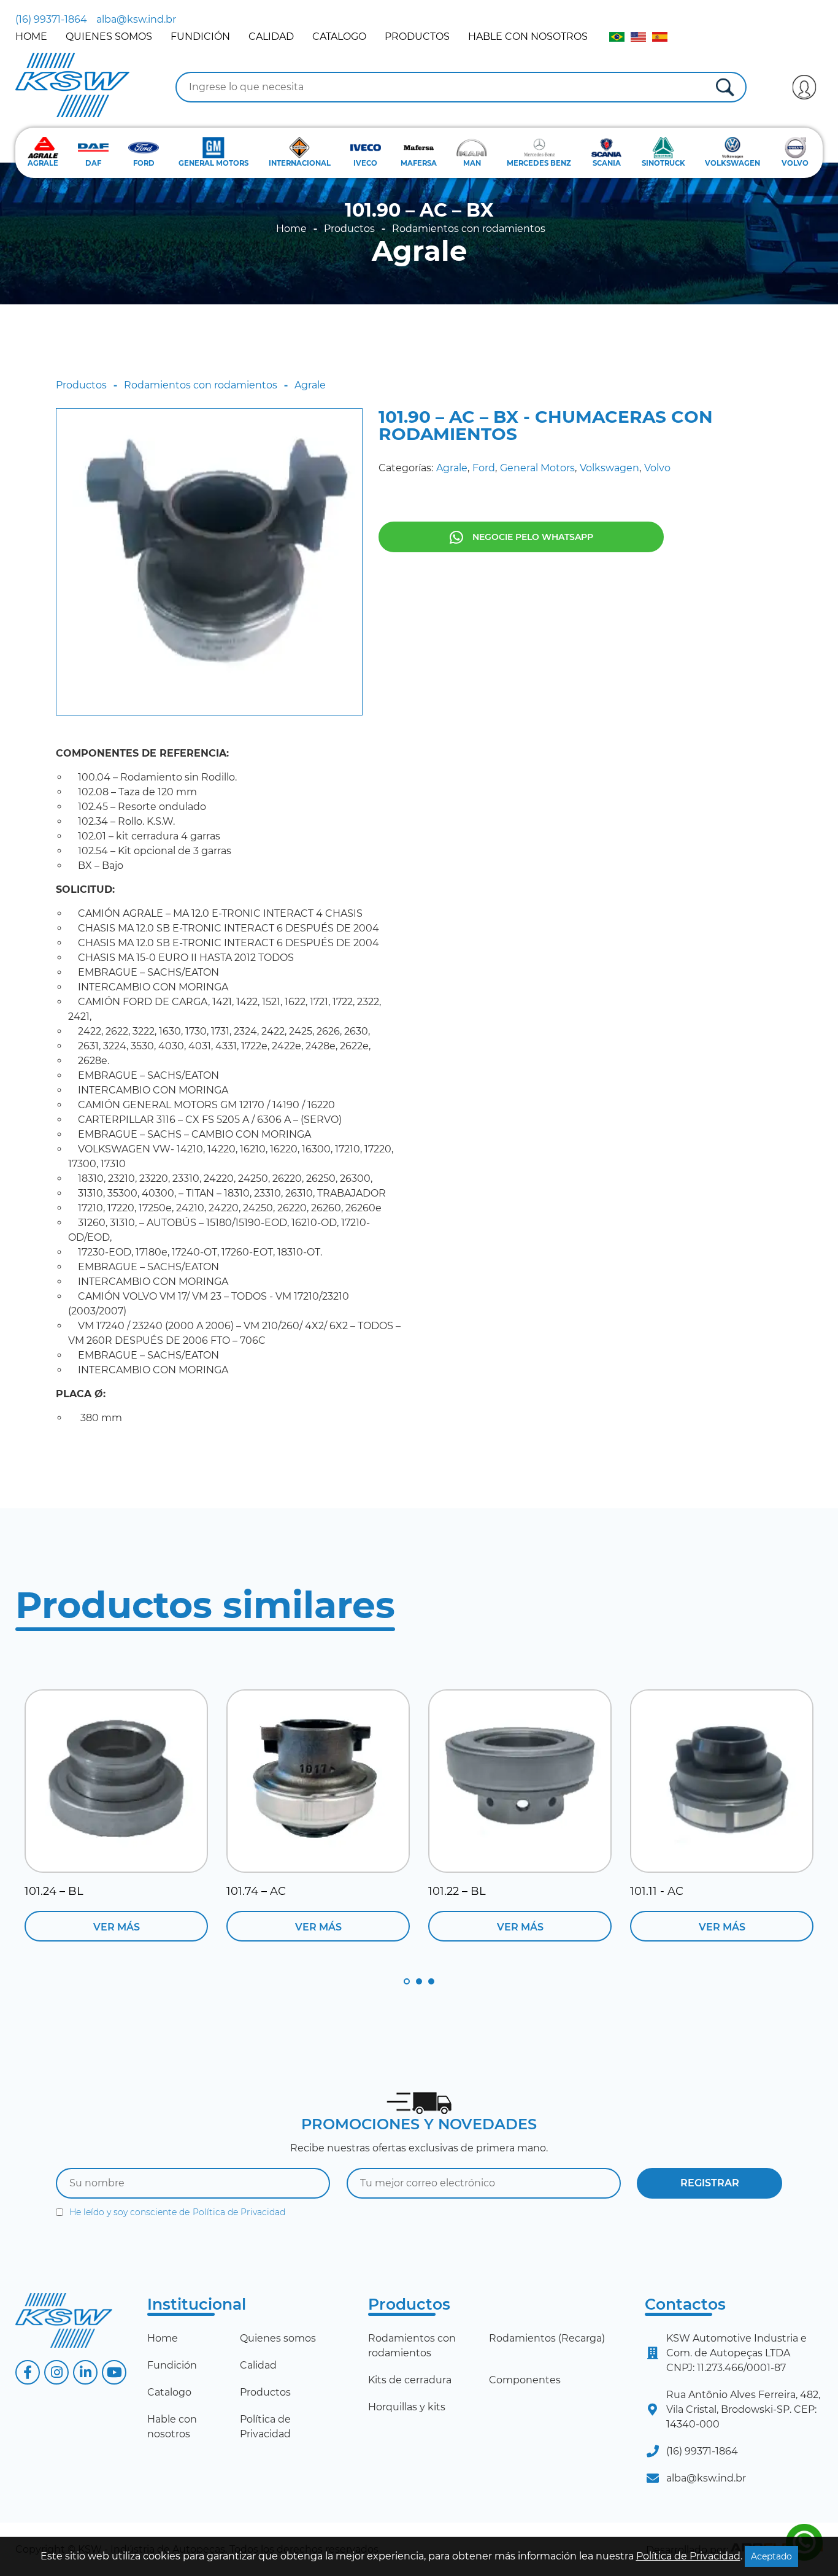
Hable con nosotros (528, 37)
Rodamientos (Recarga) (547, 2338)
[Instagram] (56, 2372)
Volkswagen (609, 468)
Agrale (419, 251)
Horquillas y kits (407, 2407)
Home (31, 37)
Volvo (657, 468)
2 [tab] (419, 1981)
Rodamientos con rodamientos (469, 229)
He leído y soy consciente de (177, 2212)
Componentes (525, 2380)
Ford (484, 468)
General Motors (537, 468)
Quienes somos (109, 37)
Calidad (271, 37)
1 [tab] (407, 1981)
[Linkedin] (85, 2372)
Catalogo (339, 37)
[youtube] (114, 2372)
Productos (417, 37)
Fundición (200, 37)
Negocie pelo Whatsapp (533, 537)
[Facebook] (28, 2372)
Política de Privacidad (239, 2212)
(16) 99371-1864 (51, 19)
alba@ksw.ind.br (136, 19)
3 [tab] (431, 1981)
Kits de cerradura (410, 2380)
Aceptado (771, 2556)
